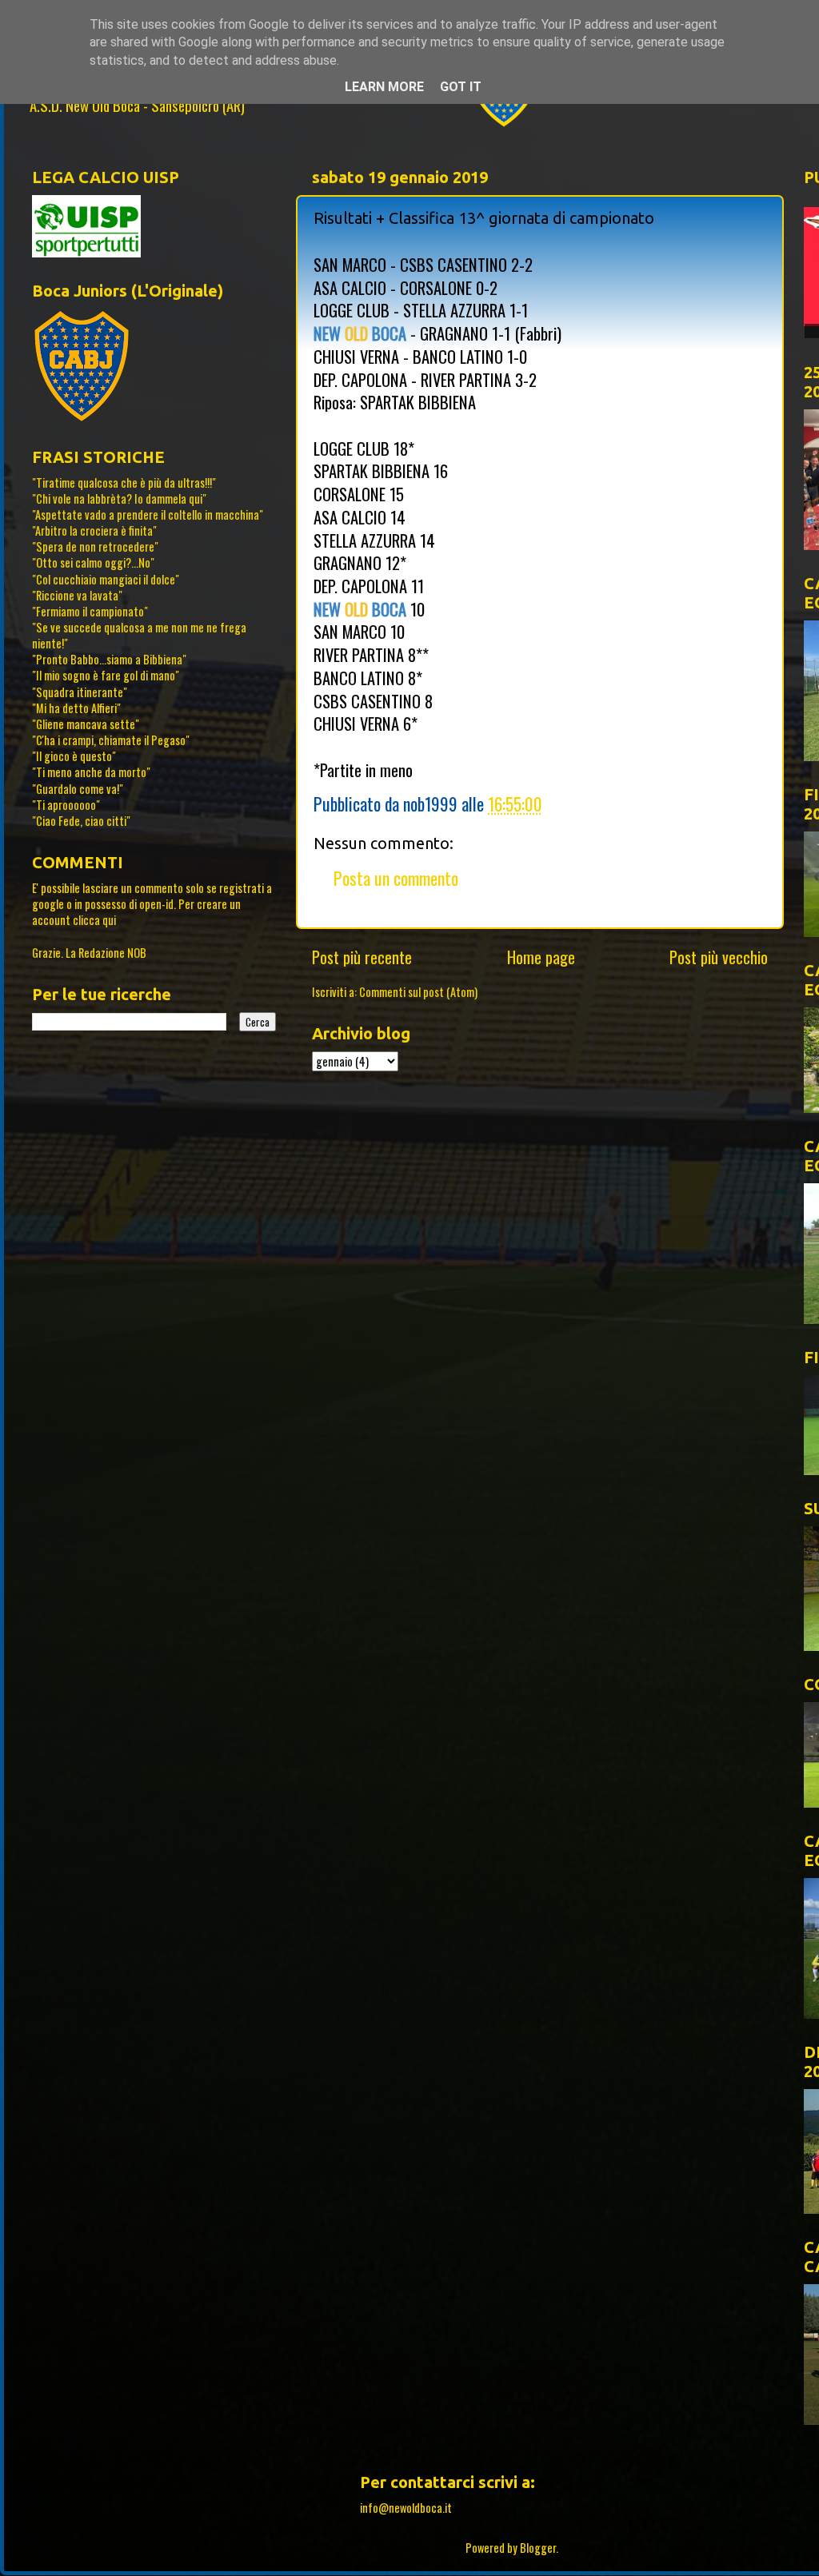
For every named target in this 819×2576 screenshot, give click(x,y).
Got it (461, 87)
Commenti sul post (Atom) (418, 992)
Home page (541, 957)
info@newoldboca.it (406, 2508)
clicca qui (94, 920)
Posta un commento (396, 878)
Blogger (538, 2548)
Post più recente (362, 957)
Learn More (384, 87)
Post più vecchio (719, 957)
